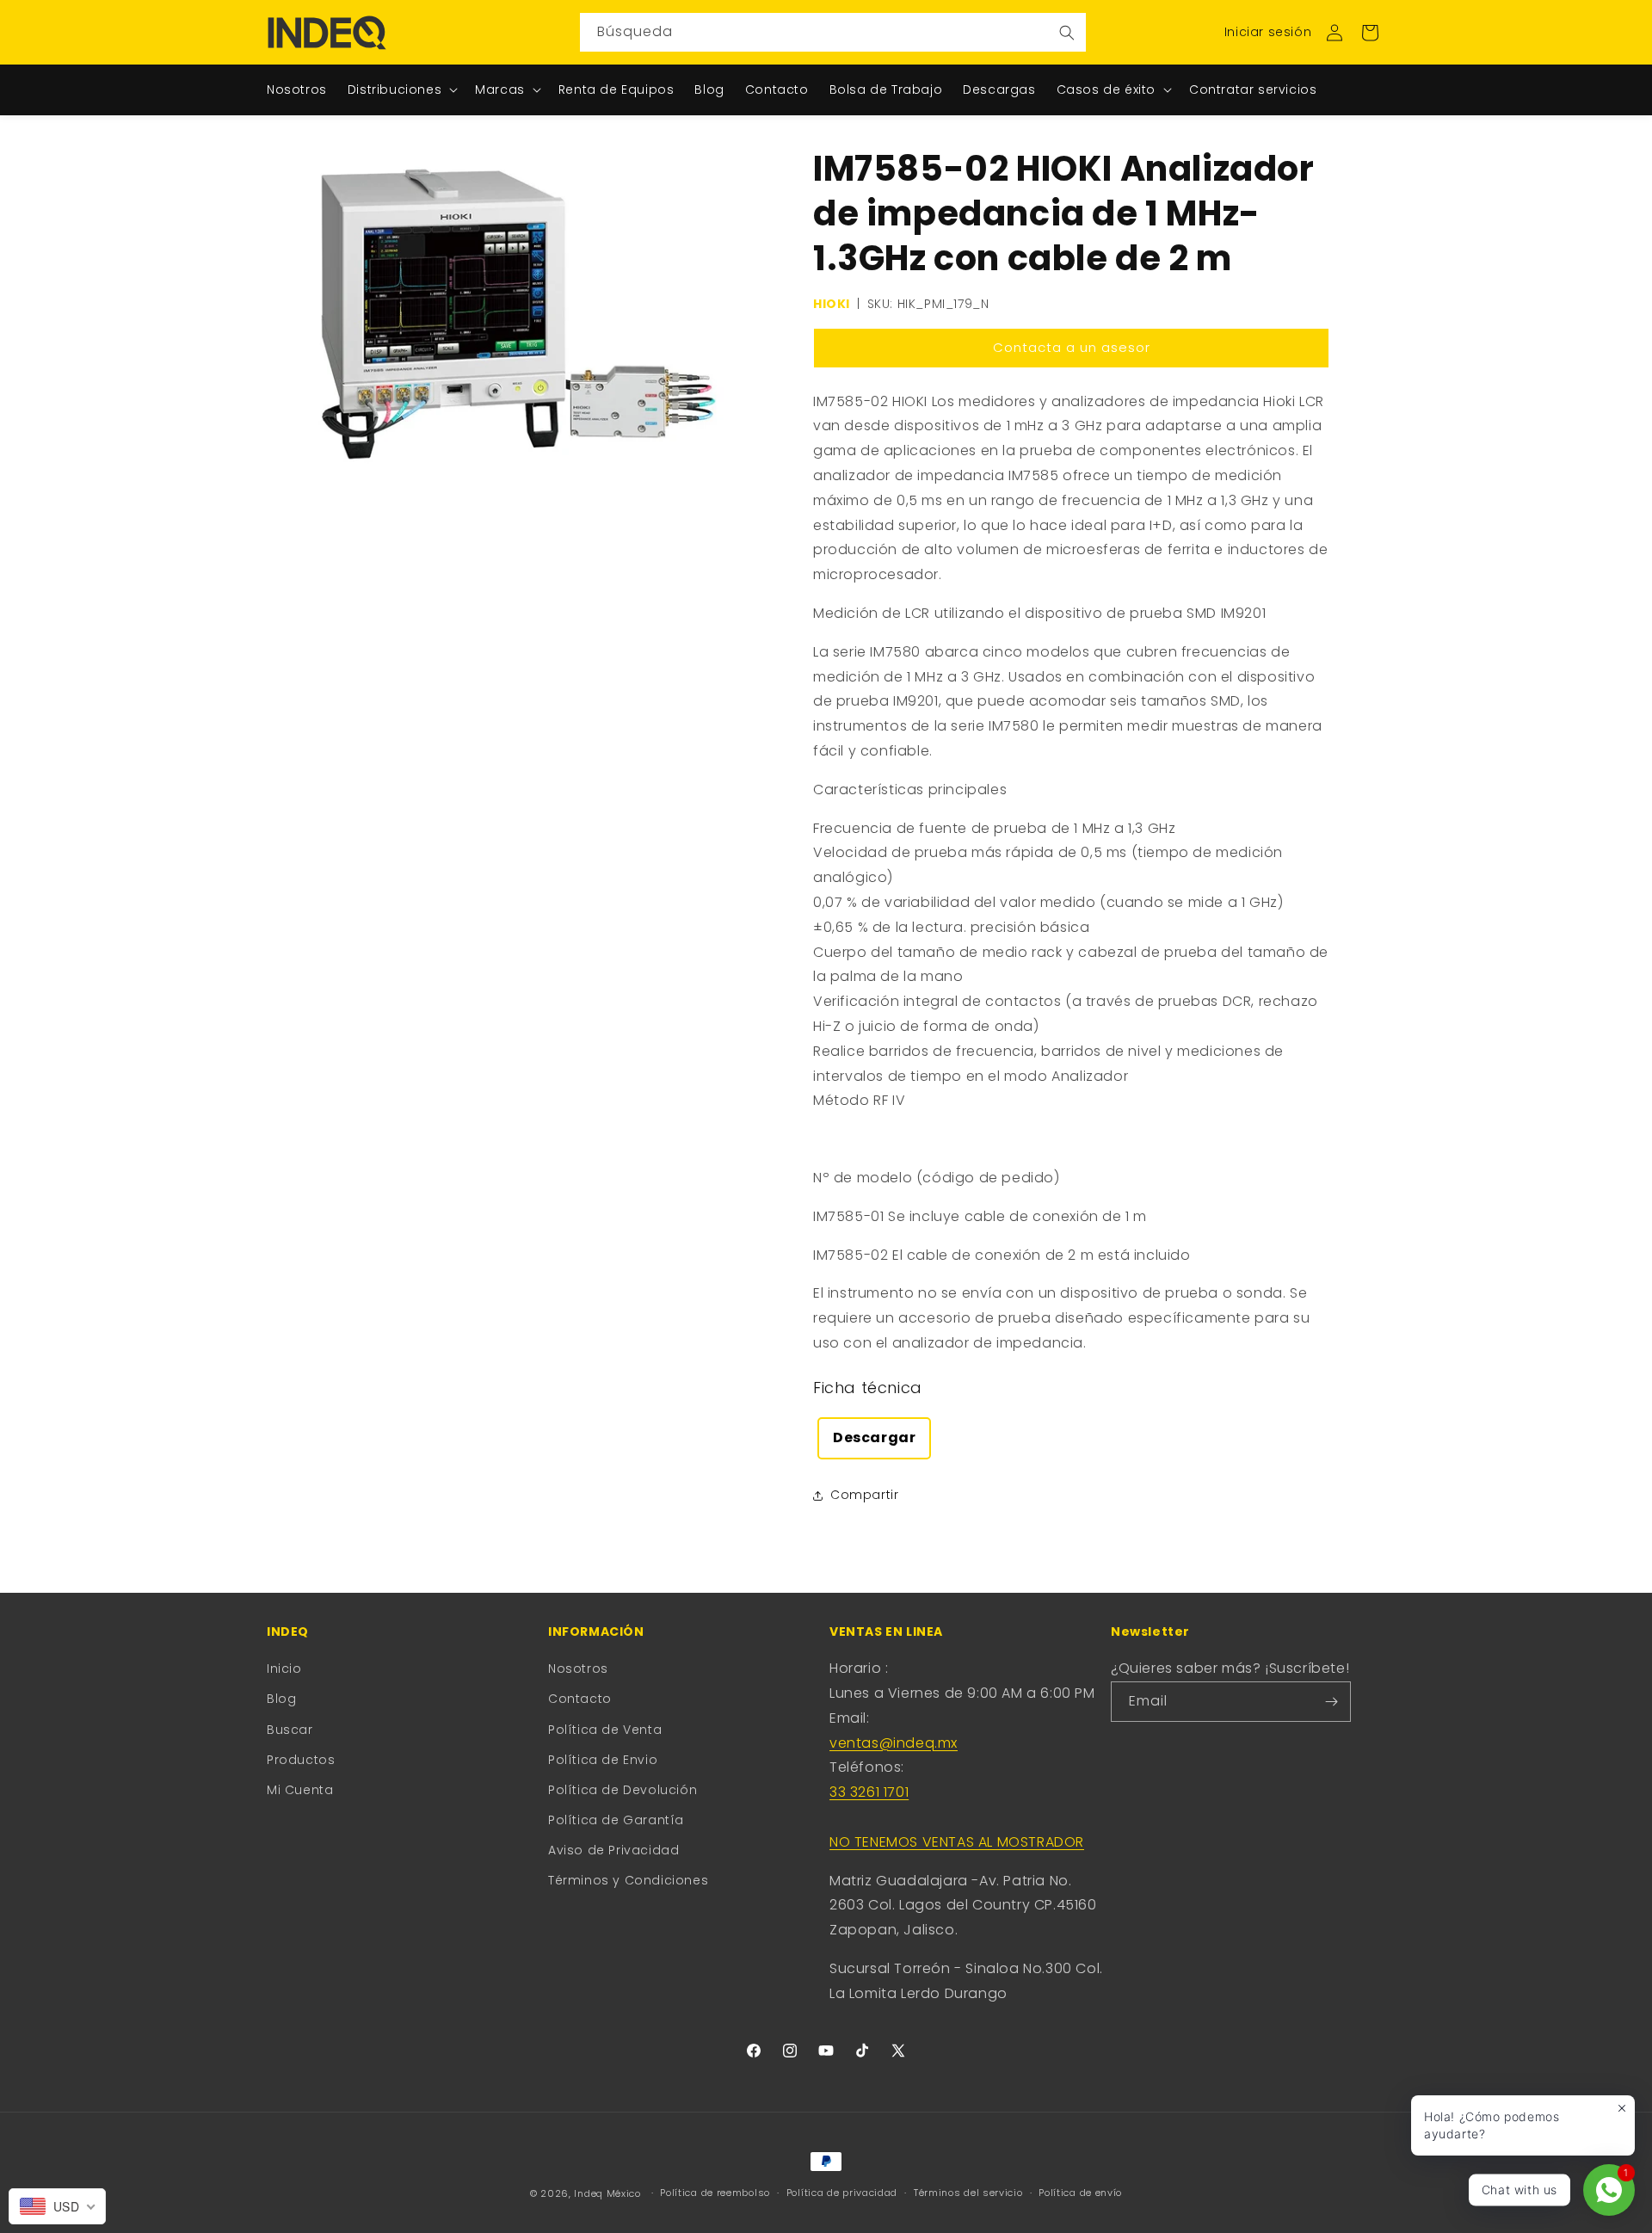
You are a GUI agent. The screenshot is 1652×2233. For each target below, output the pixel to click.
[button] (1370, 33)
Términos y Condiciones (628, 1880)
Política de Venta (605, 1730)
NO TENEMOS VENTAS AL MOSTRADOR (957, 1842)
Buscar (290, 1730)
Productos (301, 1760)
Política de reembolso (715, 2193)
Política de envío (1080, 2193)
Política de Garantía (616, 1820)
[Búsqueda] (1067, 32)
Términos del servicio (968, 2193)
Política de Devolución (623, 1790)
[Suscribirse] (1331, 1702)
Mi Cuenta (300, 1790)
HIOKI (832, 304)
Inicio (284, 1669)
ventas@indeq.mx (894, 1743)
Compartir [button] (864, 1495)
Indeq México (609, 2193)
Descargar (874, 1437)
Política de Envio (603, 1760)
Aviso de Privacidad (613, 1850)
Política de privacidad (842, 2193)
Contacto (580, 1699)
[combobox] (833, 32)
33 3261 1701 (869, 1792)
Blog (281, 1699)
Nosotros (578, 1669)
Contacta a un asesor (1072, 347)
